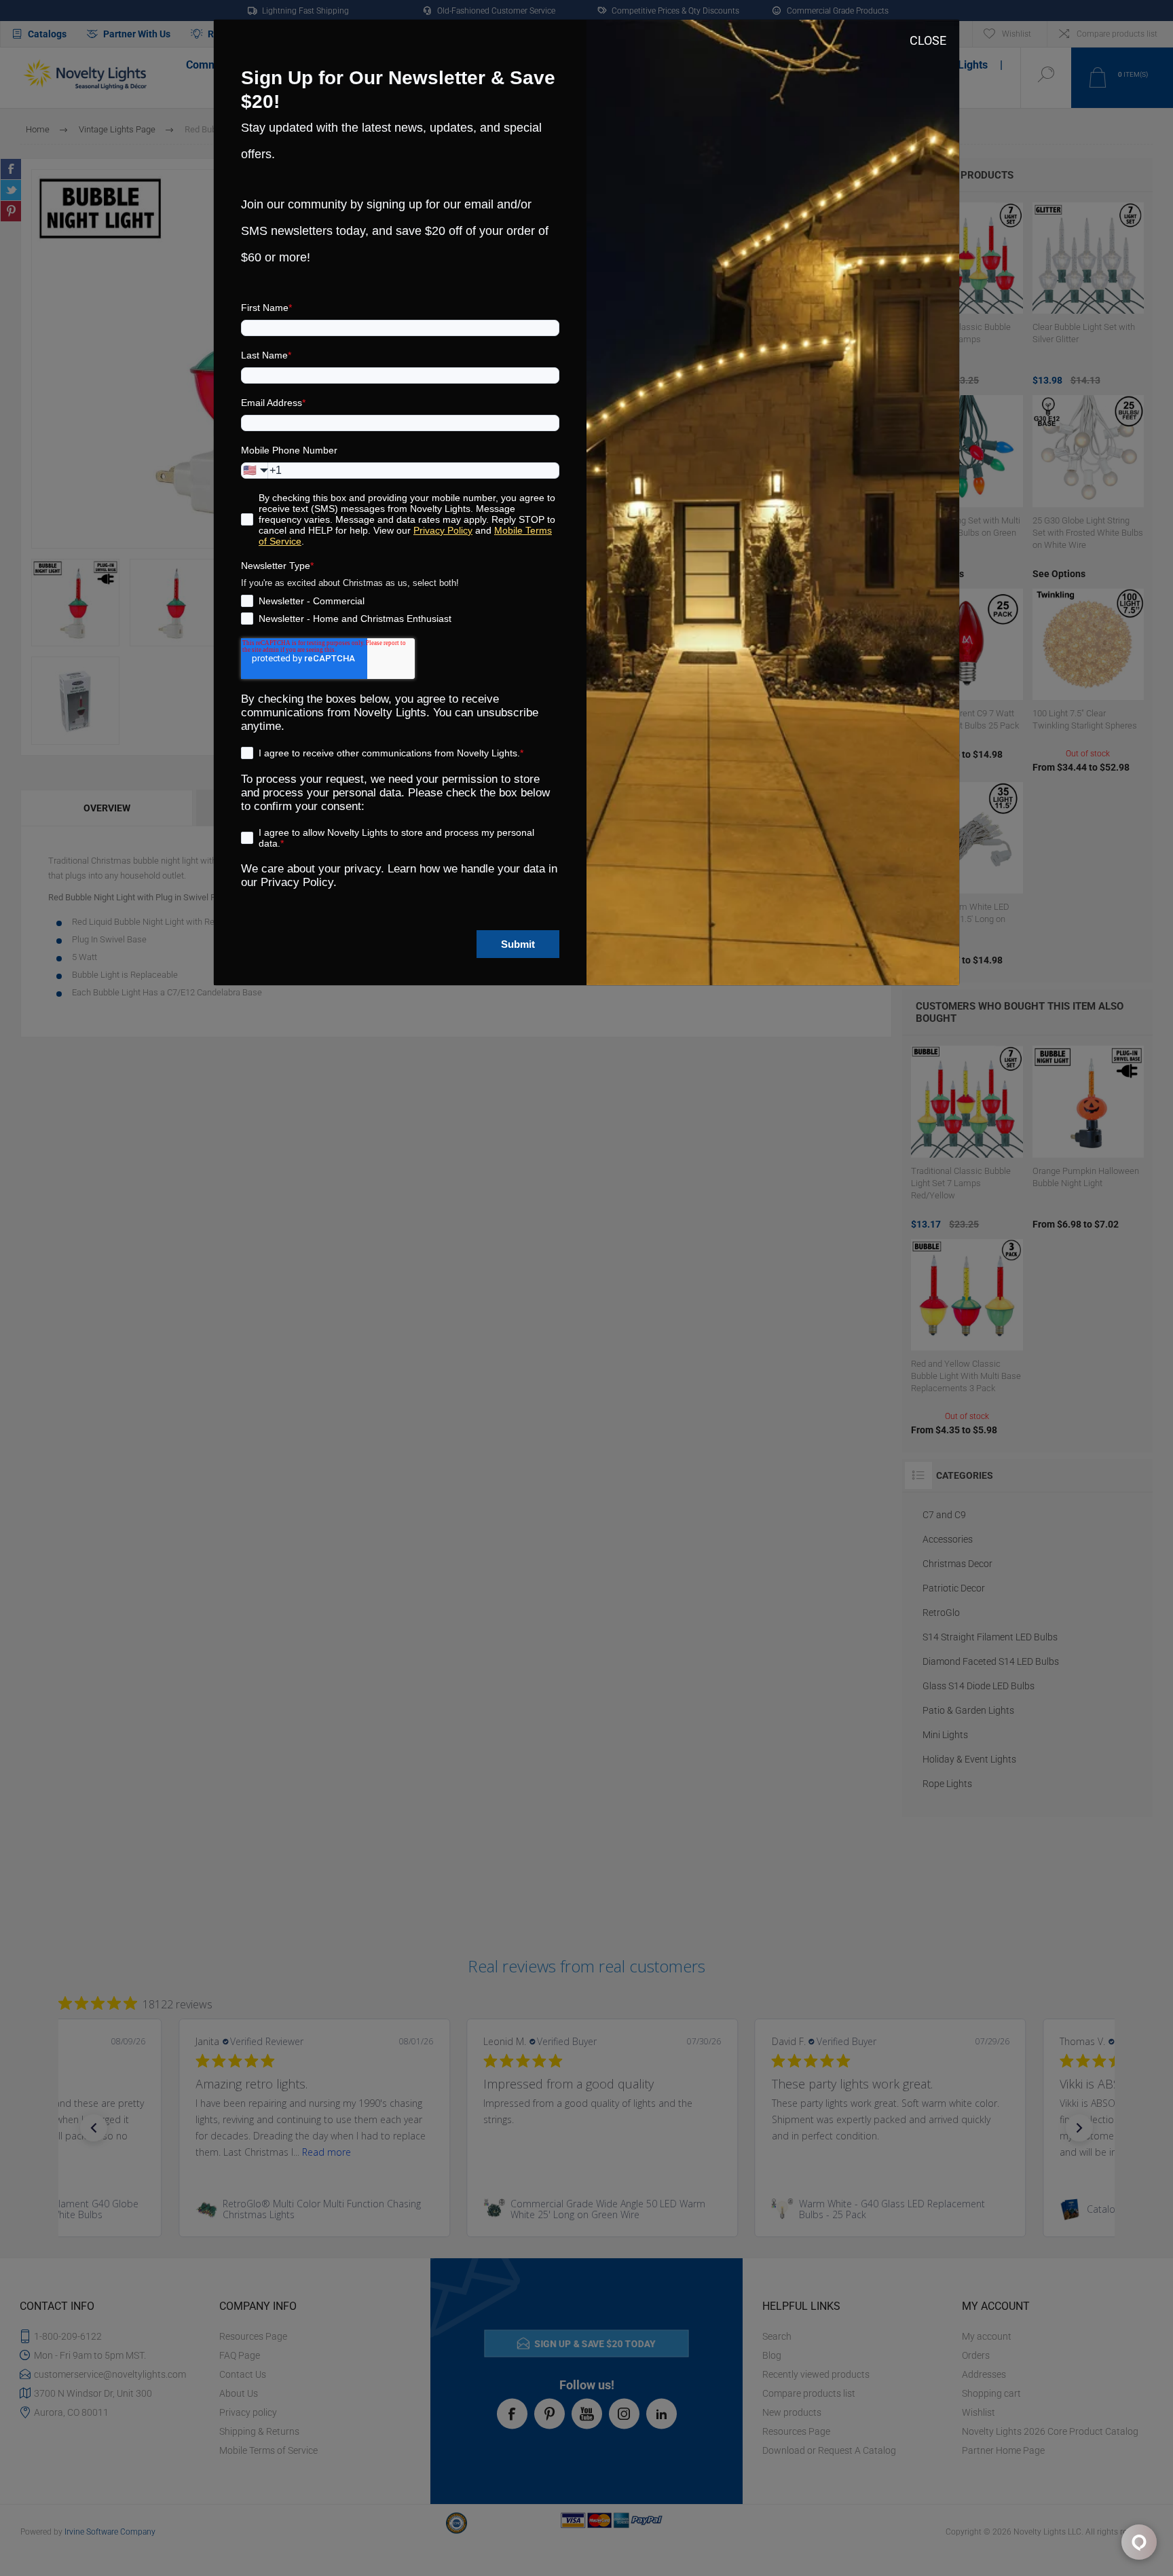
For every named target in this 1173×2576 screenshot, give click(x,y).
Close (928, 40)
